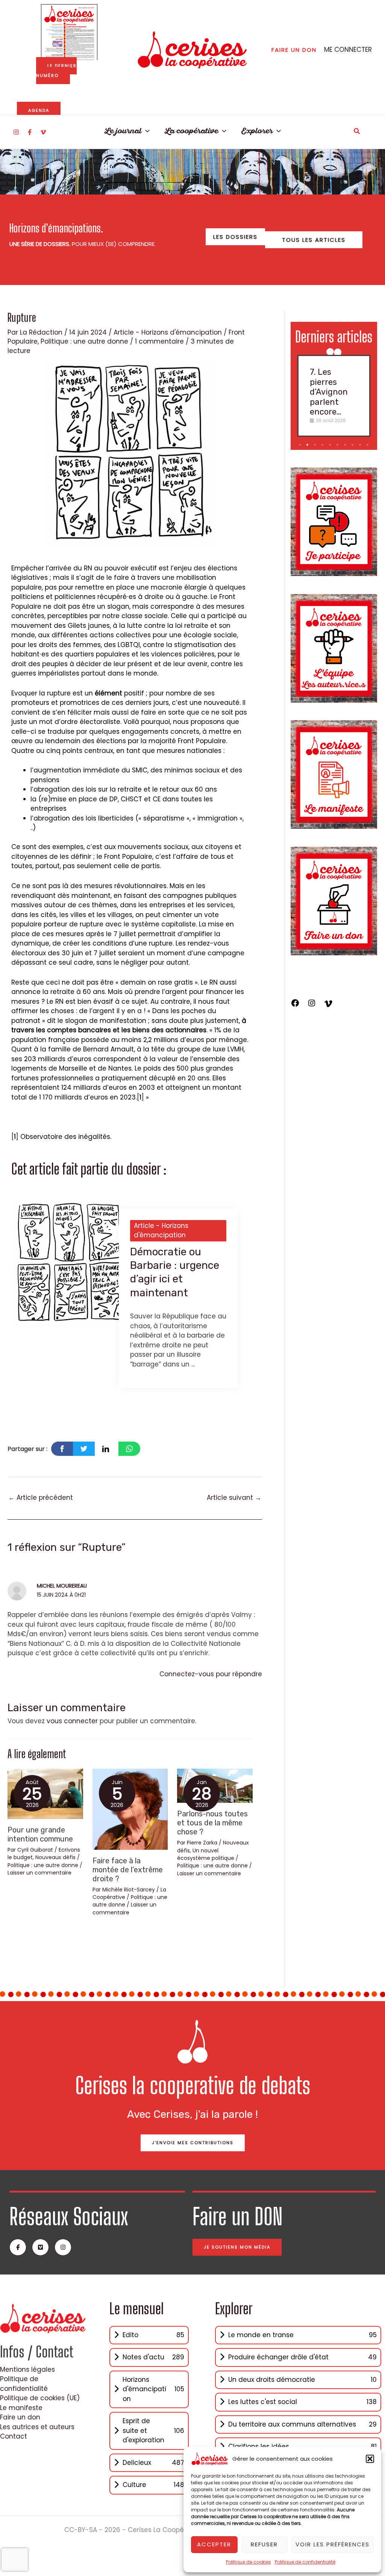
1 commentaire (159, 341)
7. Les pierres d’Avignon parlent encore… (329, 392)
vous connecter (72, 1721)
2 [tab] (308, 445)
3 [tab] (316, 445)
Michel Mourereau (62, 1586)
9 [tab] (361, 445)
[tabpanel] (334, 396)
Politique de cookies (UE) (40, 2398)
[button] (370, 2459)
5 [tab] (330, 445)
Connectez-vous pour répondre (211, 1674)
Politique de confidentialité (305, 2562)
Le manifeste (21, 2408)
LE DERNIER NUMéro (56, 71)
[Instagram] (16, 132)
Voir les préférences (333, 2544)
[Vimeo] (43, 132)
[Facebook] (30, 132)
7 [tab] (346, 445)
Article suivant (234, 1498)
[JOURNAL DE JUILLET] (69, 32)
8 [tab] (353, 445)
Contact (14, 2436)
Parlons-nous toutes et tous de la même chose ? (212, 1823)
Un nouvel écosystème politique (206, 1854)
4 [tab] (323, 445)
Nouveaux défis (55, 1857)
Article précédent (41, 1498)
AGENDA (39, 110)
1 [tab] (300, 445)
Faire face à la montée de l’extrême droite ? (128, 1870)
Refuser (264, 2544)
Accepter (214, 2544)
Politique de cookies (249, 2562)
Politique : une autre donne (84, 341)
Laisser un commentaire (39, 1873)
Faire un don (20, 2417)
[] (140, 1097)
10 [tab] (368, 445)
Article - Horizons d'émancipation (168, 332)
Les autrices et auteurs (37, 2427)
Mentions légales (27, 2369)
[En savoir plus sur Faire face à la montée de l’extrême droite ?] (130, 1809)
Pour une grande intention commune (40, 1834)
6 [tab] (338, 445)
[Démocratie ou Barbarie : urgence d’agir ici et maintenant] (71, 1262)
